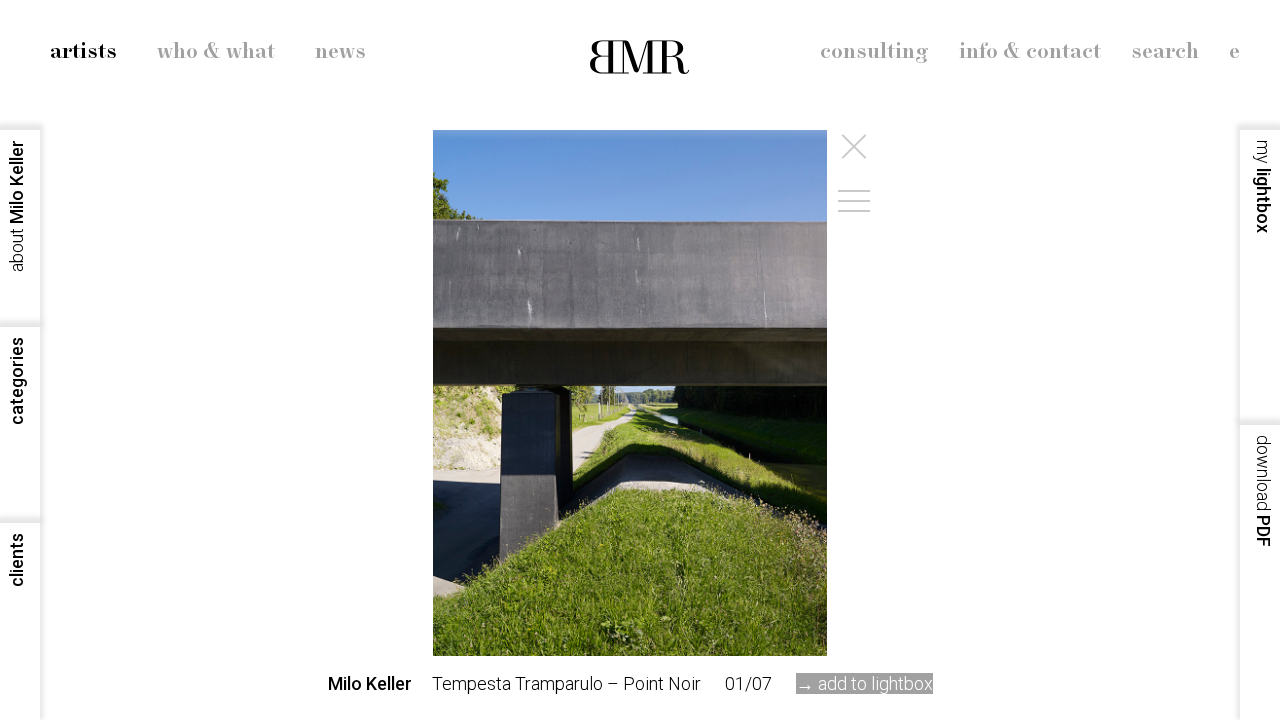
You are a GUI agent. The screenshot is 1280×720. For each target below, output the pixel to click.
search (1165, 52)
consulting (874, 52)
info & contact (1030, 52)
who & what (216, 52)
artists (83, 52)
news (340, 52)
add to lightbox (875, 683)
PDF (1263, 491)
